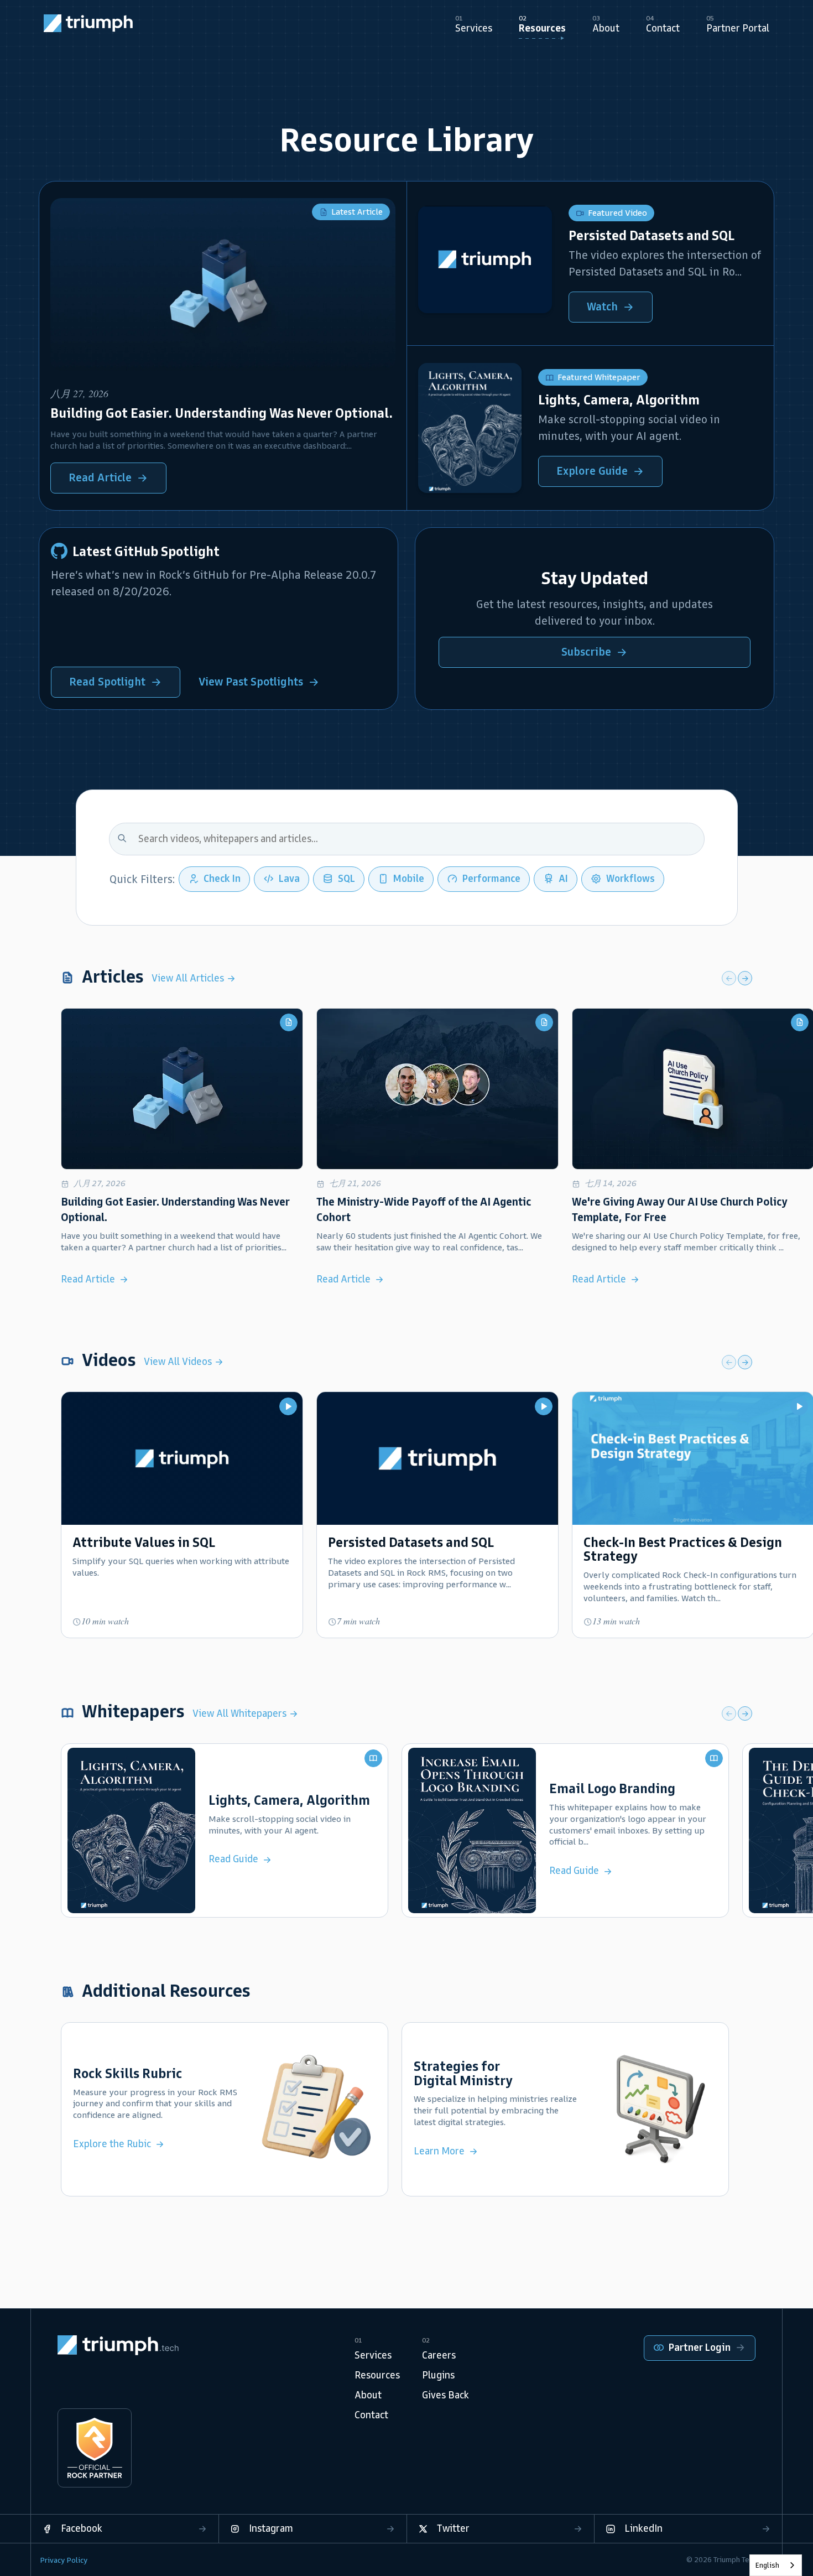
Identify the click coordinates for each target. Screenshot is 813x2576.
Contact (371, 2415)
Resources (377, 2375)
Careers (439, 2355)
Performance (491, 879)
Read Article (100, 477)
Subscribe (586, 652)
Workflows (630, 879)
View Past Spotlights (251, 682)
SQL (346, 879)
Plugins (438, 2375)
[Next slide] (745, 978)
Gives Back (445, 2395)
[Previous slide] (729, 978)
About (368, 2395)
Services (373, 2355)
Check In (222, 879)
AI (563, 879)
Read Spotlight (107, 682)
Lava (289, 879)
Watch (602, 307)
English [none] (767, 2565)
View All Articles (189, 978)
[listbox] (776, 2565)
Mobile (409, 879)
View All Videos (179, 1362)
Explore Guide (592, 471)
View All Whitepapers (241, 1713)
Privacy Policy (64, 2560)
